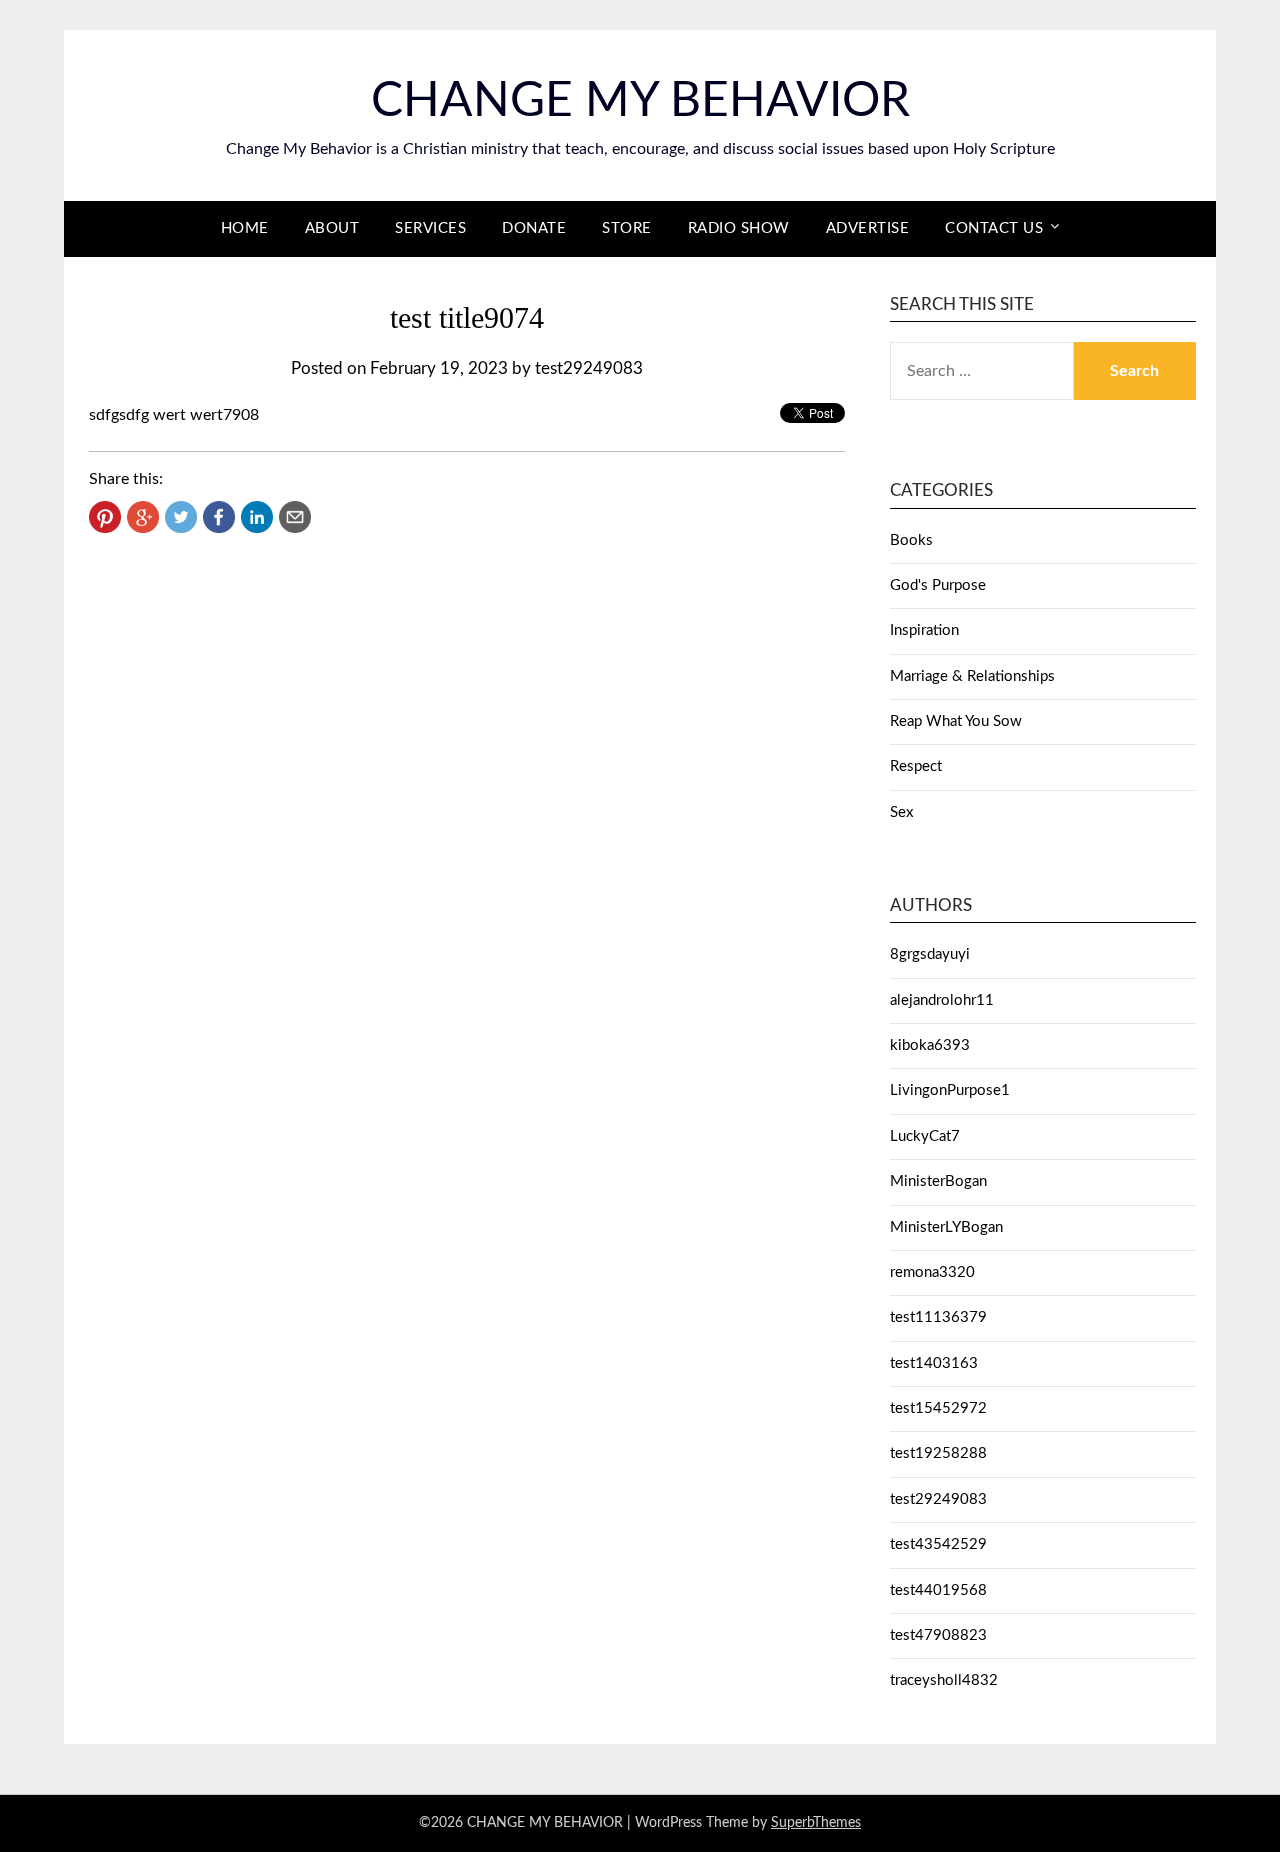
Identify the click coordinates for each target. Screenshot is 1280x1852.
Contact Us (994, 228)
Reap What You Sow (956, 721)
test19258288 (938, 1453)
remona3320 (932, 1272)
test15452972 (938, 1408)
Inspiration (924, 630)
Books (911, 540)
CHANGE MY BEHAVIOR (640, 101)
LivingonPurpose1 (950, 1090)
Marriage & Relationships (972, 676)
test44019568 (938, 1590)
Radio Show (739, 228)
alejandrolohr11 (942, 1000)
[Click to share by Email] (295, 517)
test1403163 (934, 1363)
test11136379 (938, 1317)
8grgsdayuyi (930, 954)
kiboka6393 (930, 1045)
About (332, 228)
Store (627, 228)
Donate (534, 228)
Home (245, 228)
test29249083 (589, 368)
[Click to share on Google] (143, 517)
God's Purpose (938, 585)
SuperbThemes (816, 1823)
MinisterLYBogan (946, 1227)
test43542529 (938, 1544)
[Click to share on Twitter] (181, 517)
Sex (901, 812)
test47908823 (938, 1635)
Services (430, 228)
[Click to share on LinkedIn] (257, 517)
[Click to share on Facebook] (219, 517)
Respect (916, 766)
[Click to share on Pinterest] (105, 517)
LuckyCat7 (925, 1136)
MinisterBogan (938, 1181)
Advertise (868, 228)
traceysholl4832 (944, 1680)
